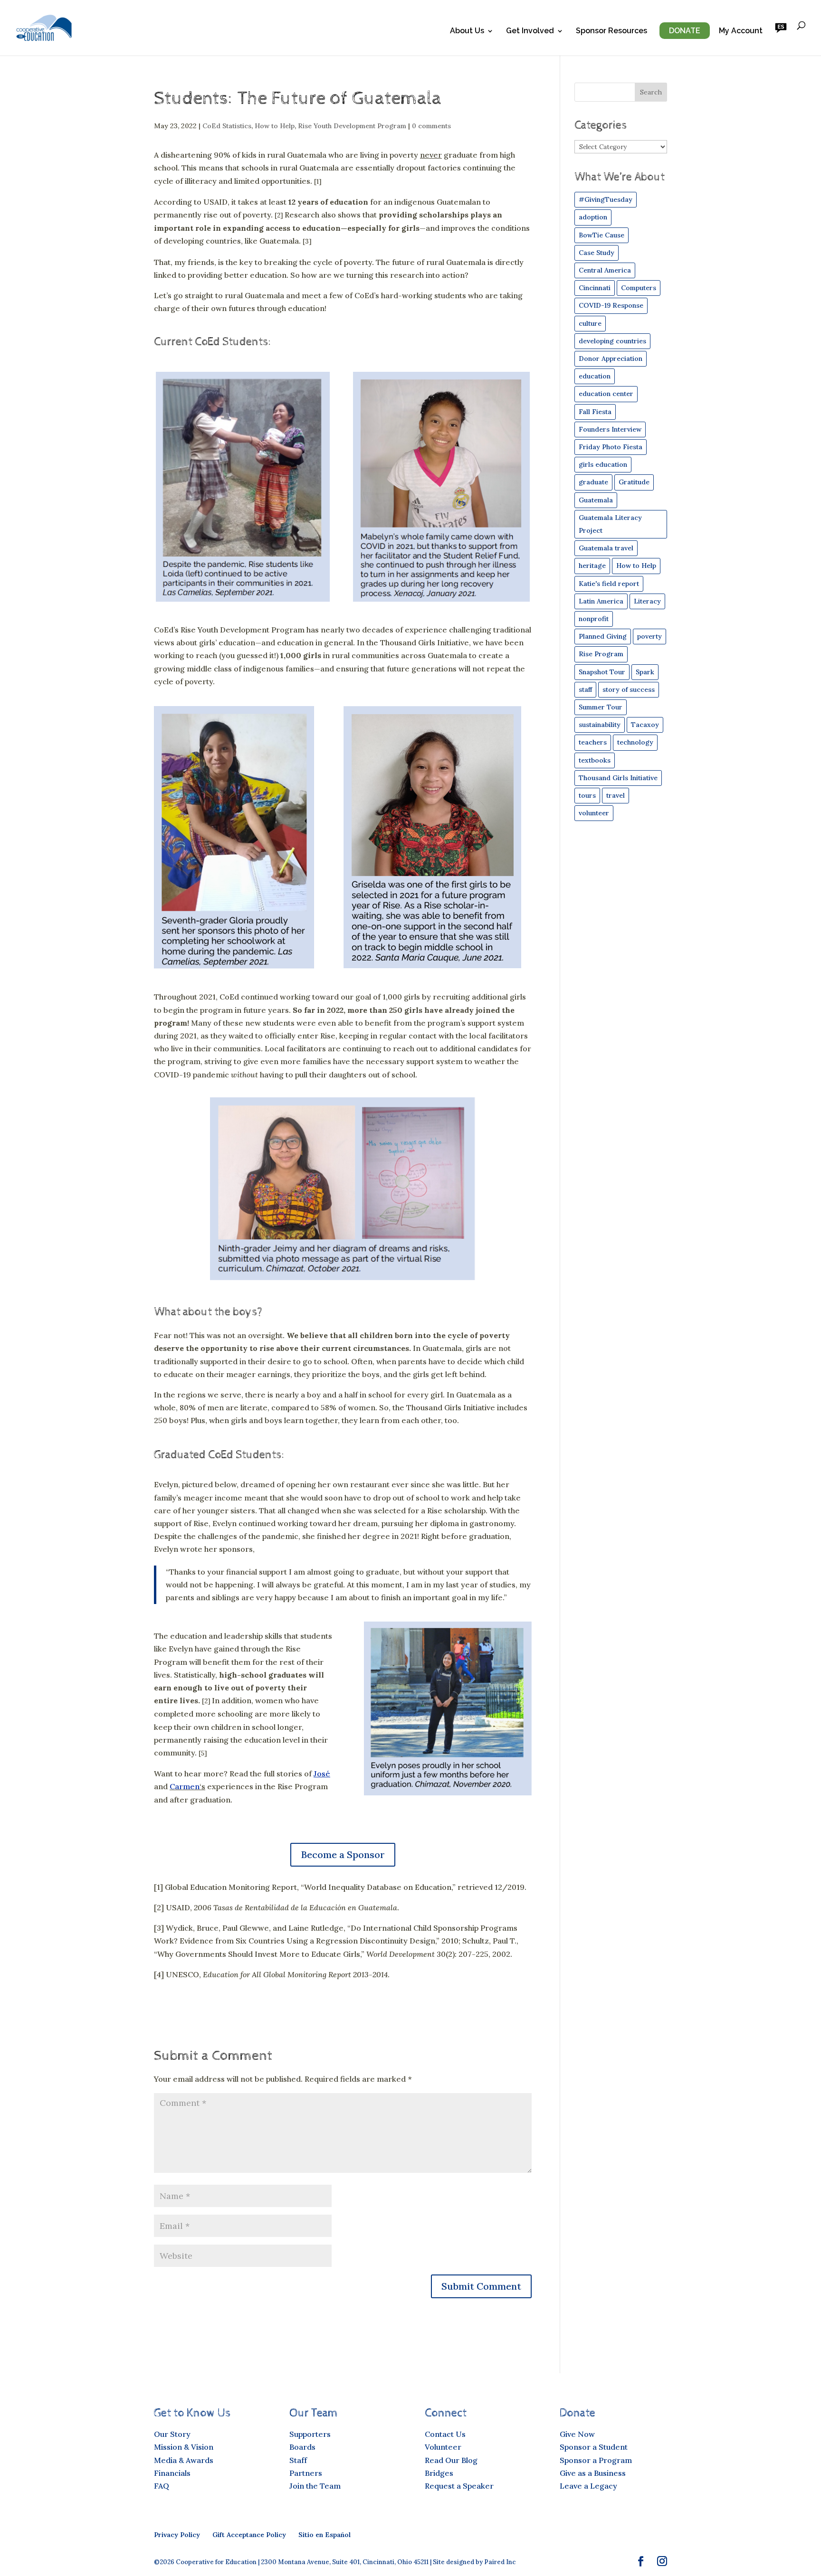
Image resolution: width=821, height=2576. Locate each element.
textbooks (595, 760)
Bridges (439, 2473)
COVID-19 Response (611, 305)
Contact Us (445, 2434)
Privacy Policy (177, 2535)
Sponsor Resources (611, 31)
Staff (298, 2460)
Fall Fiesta (595, 412)
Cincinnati (595, 288)
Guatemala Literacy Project (610, 524)
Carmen (185, 1786)
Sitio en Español (325, 2535)
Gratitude (634, 482)
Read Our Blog (451, 2460)
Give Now (577, 2434)
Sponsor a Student (594, 2447)
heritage (592, 566)
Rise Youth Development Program (352, 126)
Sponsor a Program (596, 2460)
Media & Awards (184, 2460)
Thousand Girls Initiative (618, 778)
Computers (639, 288)
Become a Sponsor (343, 1854)
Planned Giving (603, 636)
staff (585, 689)
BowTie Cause (601, 235)
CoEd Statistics (227, 126)
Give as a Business (593, 2473)
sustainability (600, 725)
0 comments (431, 126)
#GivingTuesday (606, 199)
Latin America (601, 601)
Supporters (310, 2434)
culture (590, 323)
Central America (605, 270)
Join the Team (315, 2486)
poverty (649, 636)
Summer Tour (601, 707)
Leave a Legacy (588, 2486)
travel (616, 795)
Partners (306, 2473)
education (595, 376)
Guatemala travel (606, 548)
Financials (172, 2473)
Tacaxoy (645, 725)
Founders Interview (610, 429)
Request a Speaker (459, 2486)
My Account (741, 31)
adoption (593, 217)
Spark (645, 672)
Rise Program (601, 654)
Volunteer (443, 2447)
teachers (593, 742)
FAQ (162, 2486)
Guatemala (596, 500)
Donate (685, 31)
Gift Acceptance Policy (249, 2535)
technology (635, 742)
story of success (629, 689)
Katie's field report (609, 584)
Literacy (647, 601)
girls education (603, 464)
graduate (593, 482)
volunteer (594, 813)
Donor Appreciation (611, 359)
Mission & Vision (184, 2447)
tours (587, 795)
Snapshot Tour (602, 672)
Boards (302, 2447)
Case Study (597, 253)
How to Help (275, 126)
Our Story (172, 2434)
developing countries (612, 341)
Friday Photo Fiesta (611, 447)
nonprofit (594, 619)
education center (606, 394)
